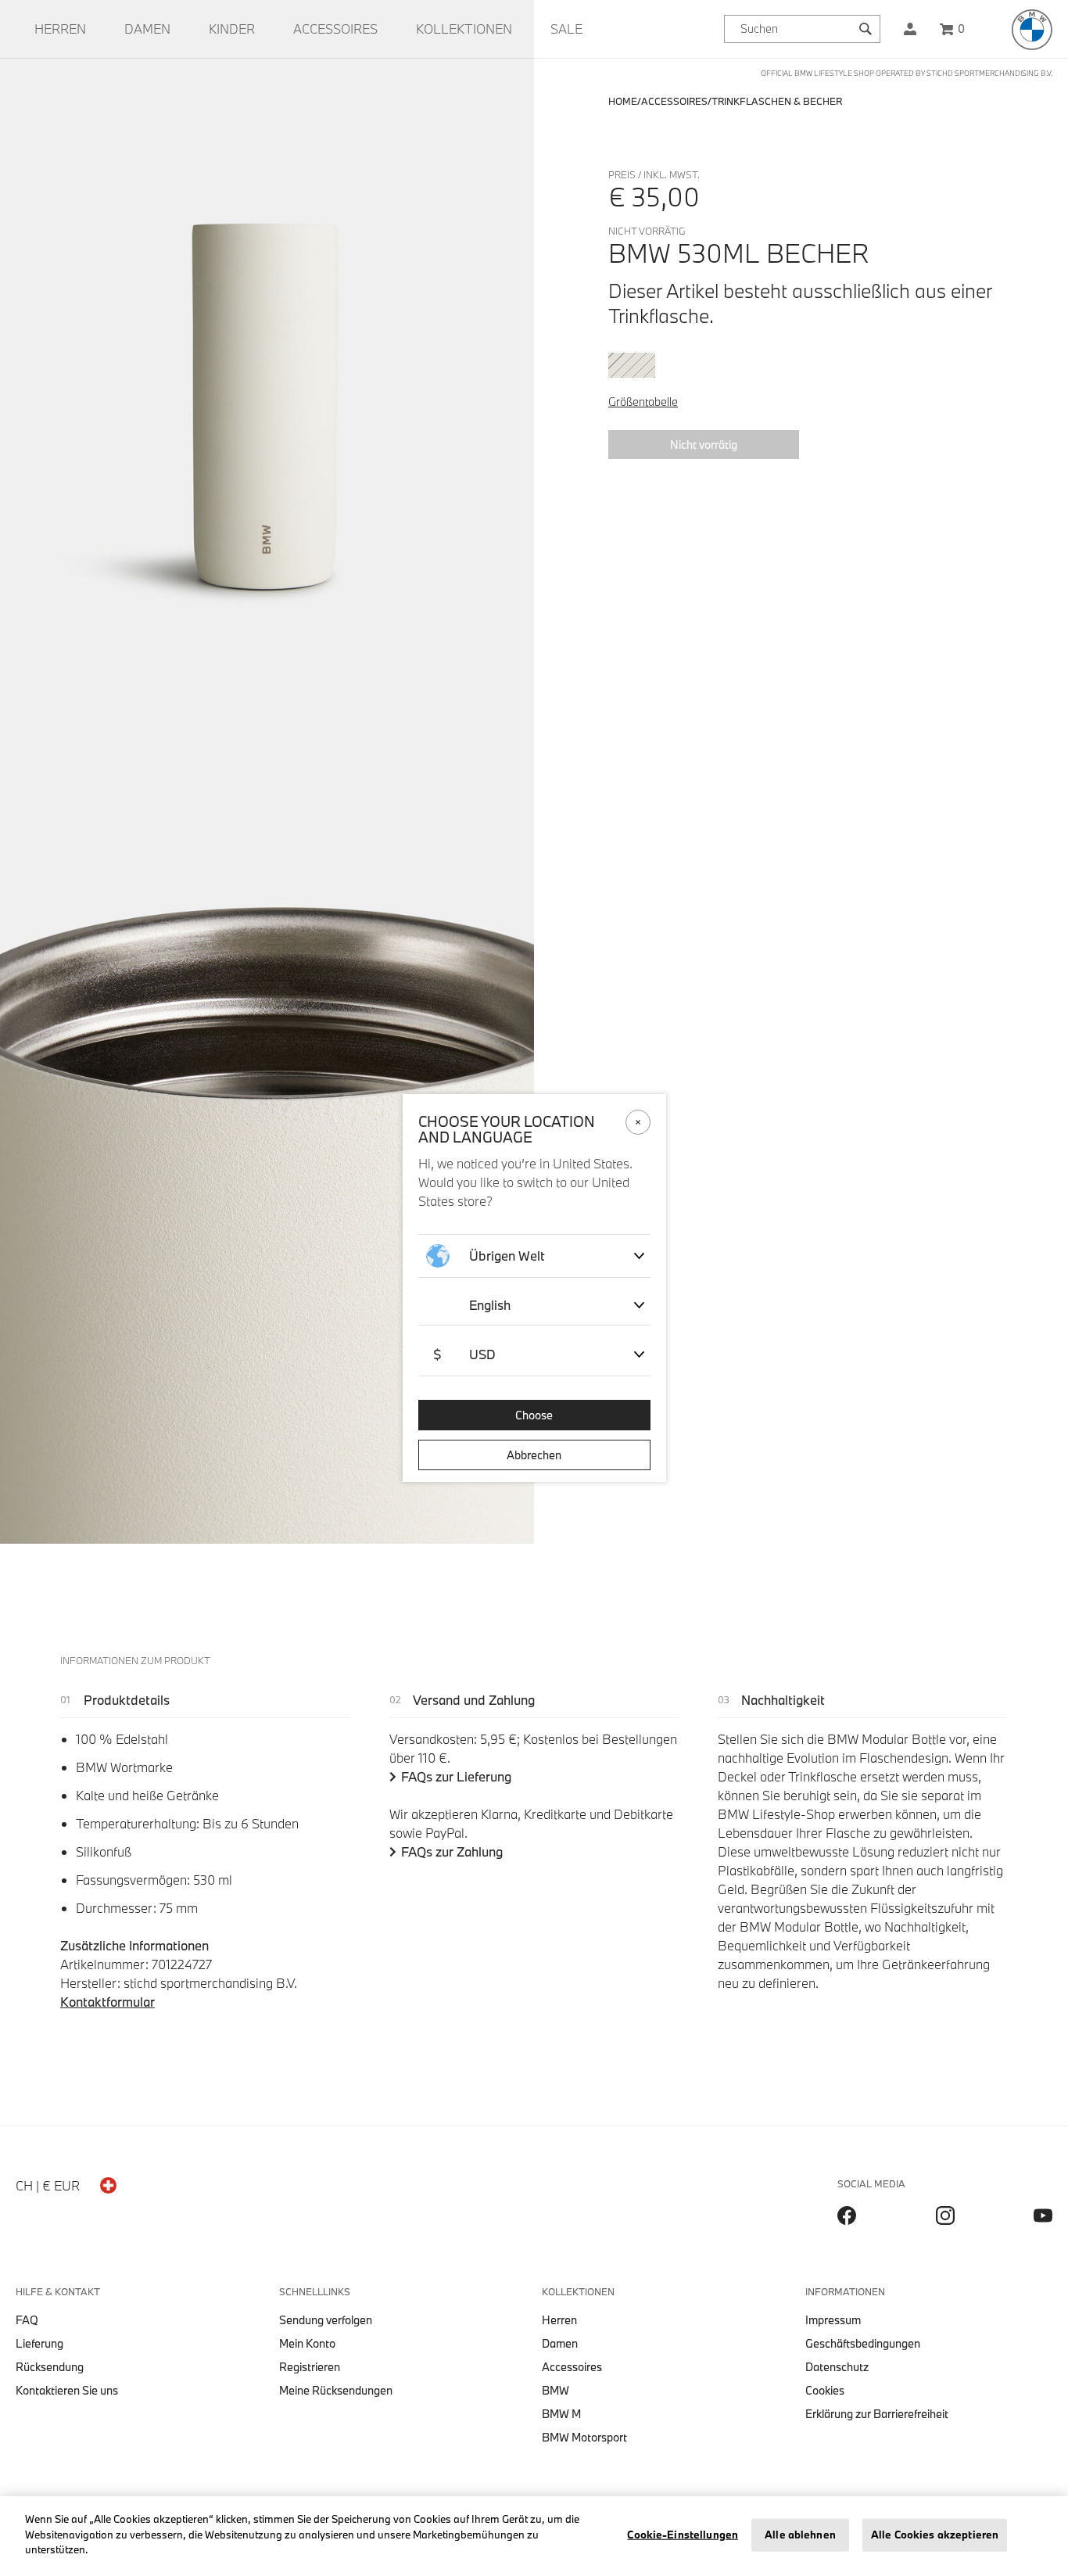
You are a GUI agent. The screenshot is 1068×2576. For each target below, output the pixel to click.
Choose (534, 1415)
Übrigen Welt (507, 1256)
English (490, 1305)
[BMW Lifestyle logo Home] (1032, 30)
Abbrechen (534, 1455)
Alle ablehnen (800, 2535)
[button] (910, 29)
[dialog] (534, 1288)
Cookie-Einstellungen (683, 2535)
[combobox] (802, 29)
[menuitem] (60, 29)
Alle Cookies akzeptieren (935, 2535)
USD (464, 1354)
